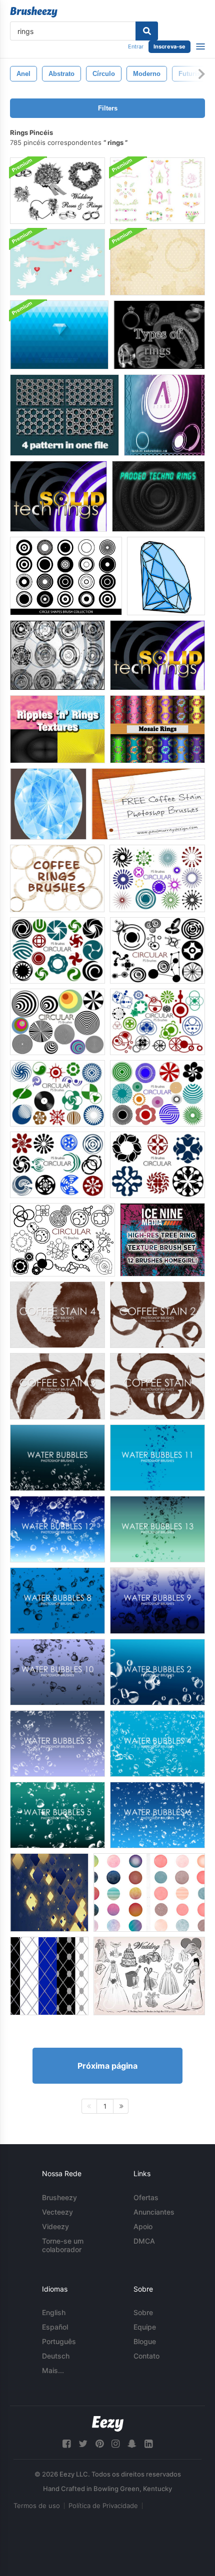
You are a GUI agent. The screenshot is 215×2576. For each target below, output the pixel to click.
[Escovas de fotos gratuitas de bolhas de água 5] (57, 1815)
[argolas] (159, 335)
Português (59, 2341)
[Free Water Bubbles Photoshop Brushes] (57, 1458)
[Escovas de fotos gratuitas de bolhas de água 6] (157, 1815)
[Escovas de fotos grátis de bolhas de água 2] (157, 1672)
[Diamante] (48, 804)
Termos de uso (37, 2506)
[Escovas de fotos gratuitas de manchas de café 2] (157, 1315)
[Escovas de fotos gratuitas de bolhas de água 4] (157, 1744)
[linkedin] (148, 2444)
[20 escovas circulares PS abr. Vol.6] (157, 1093)
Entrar (136, 46)
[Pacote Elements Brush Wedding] (57, 191)
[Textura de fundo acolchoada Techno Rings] (158, 496)
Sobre (143, 2312)
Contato (146, 2356)
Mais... (53, 2370)
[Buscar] (147, 31)
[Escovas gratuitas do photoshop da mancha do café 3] (57, 1386)
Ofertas (146, 2197)
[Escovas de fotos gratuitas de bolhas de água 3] (57, 1744)
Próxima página (107, 2066)
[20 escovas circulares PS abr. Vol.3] (57, 1022)
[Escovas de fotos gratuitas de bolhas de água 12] (57, 1529)
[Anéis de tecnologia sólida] (58, 496)
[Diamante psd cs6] (166, 576)
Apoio (143, 2226)
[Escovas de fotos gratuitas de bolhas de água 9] (157, 1601)
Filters (108, 108)
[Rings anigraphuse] (164, 415)
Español (55, 2327)
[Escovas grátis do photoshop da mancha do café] (157, 1386)
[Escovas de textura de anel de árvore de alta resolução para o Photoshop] (162, 1240)
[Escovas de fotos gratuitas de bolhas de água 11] (157, 1458)
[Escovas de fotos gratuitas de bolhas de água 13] (157, 1529)
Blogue (145, 2341)
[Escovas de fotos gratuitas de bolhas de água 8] (57, 1601)
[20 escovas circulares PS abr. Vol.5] (57, 1093)
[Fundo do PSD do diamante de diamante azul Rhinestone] (59, 335)
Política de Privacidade (103, 2506)
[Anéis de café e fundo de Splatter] (157, 262)
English (54, 2312)
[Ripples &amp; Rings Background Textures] (57, 729)
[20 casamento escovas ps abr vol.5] (149, 1976)
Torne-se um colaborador (63, 2245)
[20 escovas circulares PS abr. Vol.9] (157, 1165)
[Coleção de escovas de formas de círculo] (66, 576)
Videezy (55, 2226)
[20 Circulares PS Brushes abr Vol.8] (57, 950)
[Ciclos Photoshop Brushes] (149, 1893)
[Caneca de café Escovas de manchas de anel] (57, 878)
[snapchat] (132, 2444)
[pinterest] (99, 2444)
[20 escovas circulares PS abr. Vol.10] (57, 1165)
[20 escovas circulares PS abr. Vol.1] (157, 950)
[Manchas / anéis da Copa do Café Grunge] (148, 804)
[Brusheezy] (34, 12)
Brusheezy (59, 2197)
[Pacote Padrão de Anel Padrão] (64, 415)
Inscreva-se (169, 46)
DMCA (144, 2241)
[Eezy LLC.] (108, 2424)
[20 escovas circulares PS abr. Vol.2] (62, 1240)
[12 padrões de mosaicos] (157, 729)
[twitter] (83, 2444)
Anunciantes (154, 2212)
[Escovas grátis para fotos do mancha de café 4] (57, 1315)
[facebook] (66, 2444)
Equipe (145, 2327)
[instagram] (115, 2444)
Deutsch (56, 2356)
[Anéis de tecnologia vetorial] (57, 655)
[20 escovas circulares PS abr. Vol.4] (157, 1022)
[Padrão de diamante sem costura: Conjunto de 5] (49, 1976)
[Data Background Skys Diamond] (49, 1893)
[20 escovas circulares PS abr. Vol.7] (157, 878)
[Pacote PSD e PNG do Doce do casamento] (57, 262)
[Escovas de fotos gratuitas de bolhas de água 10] (57, 1672)
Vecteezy (57, 2212)
